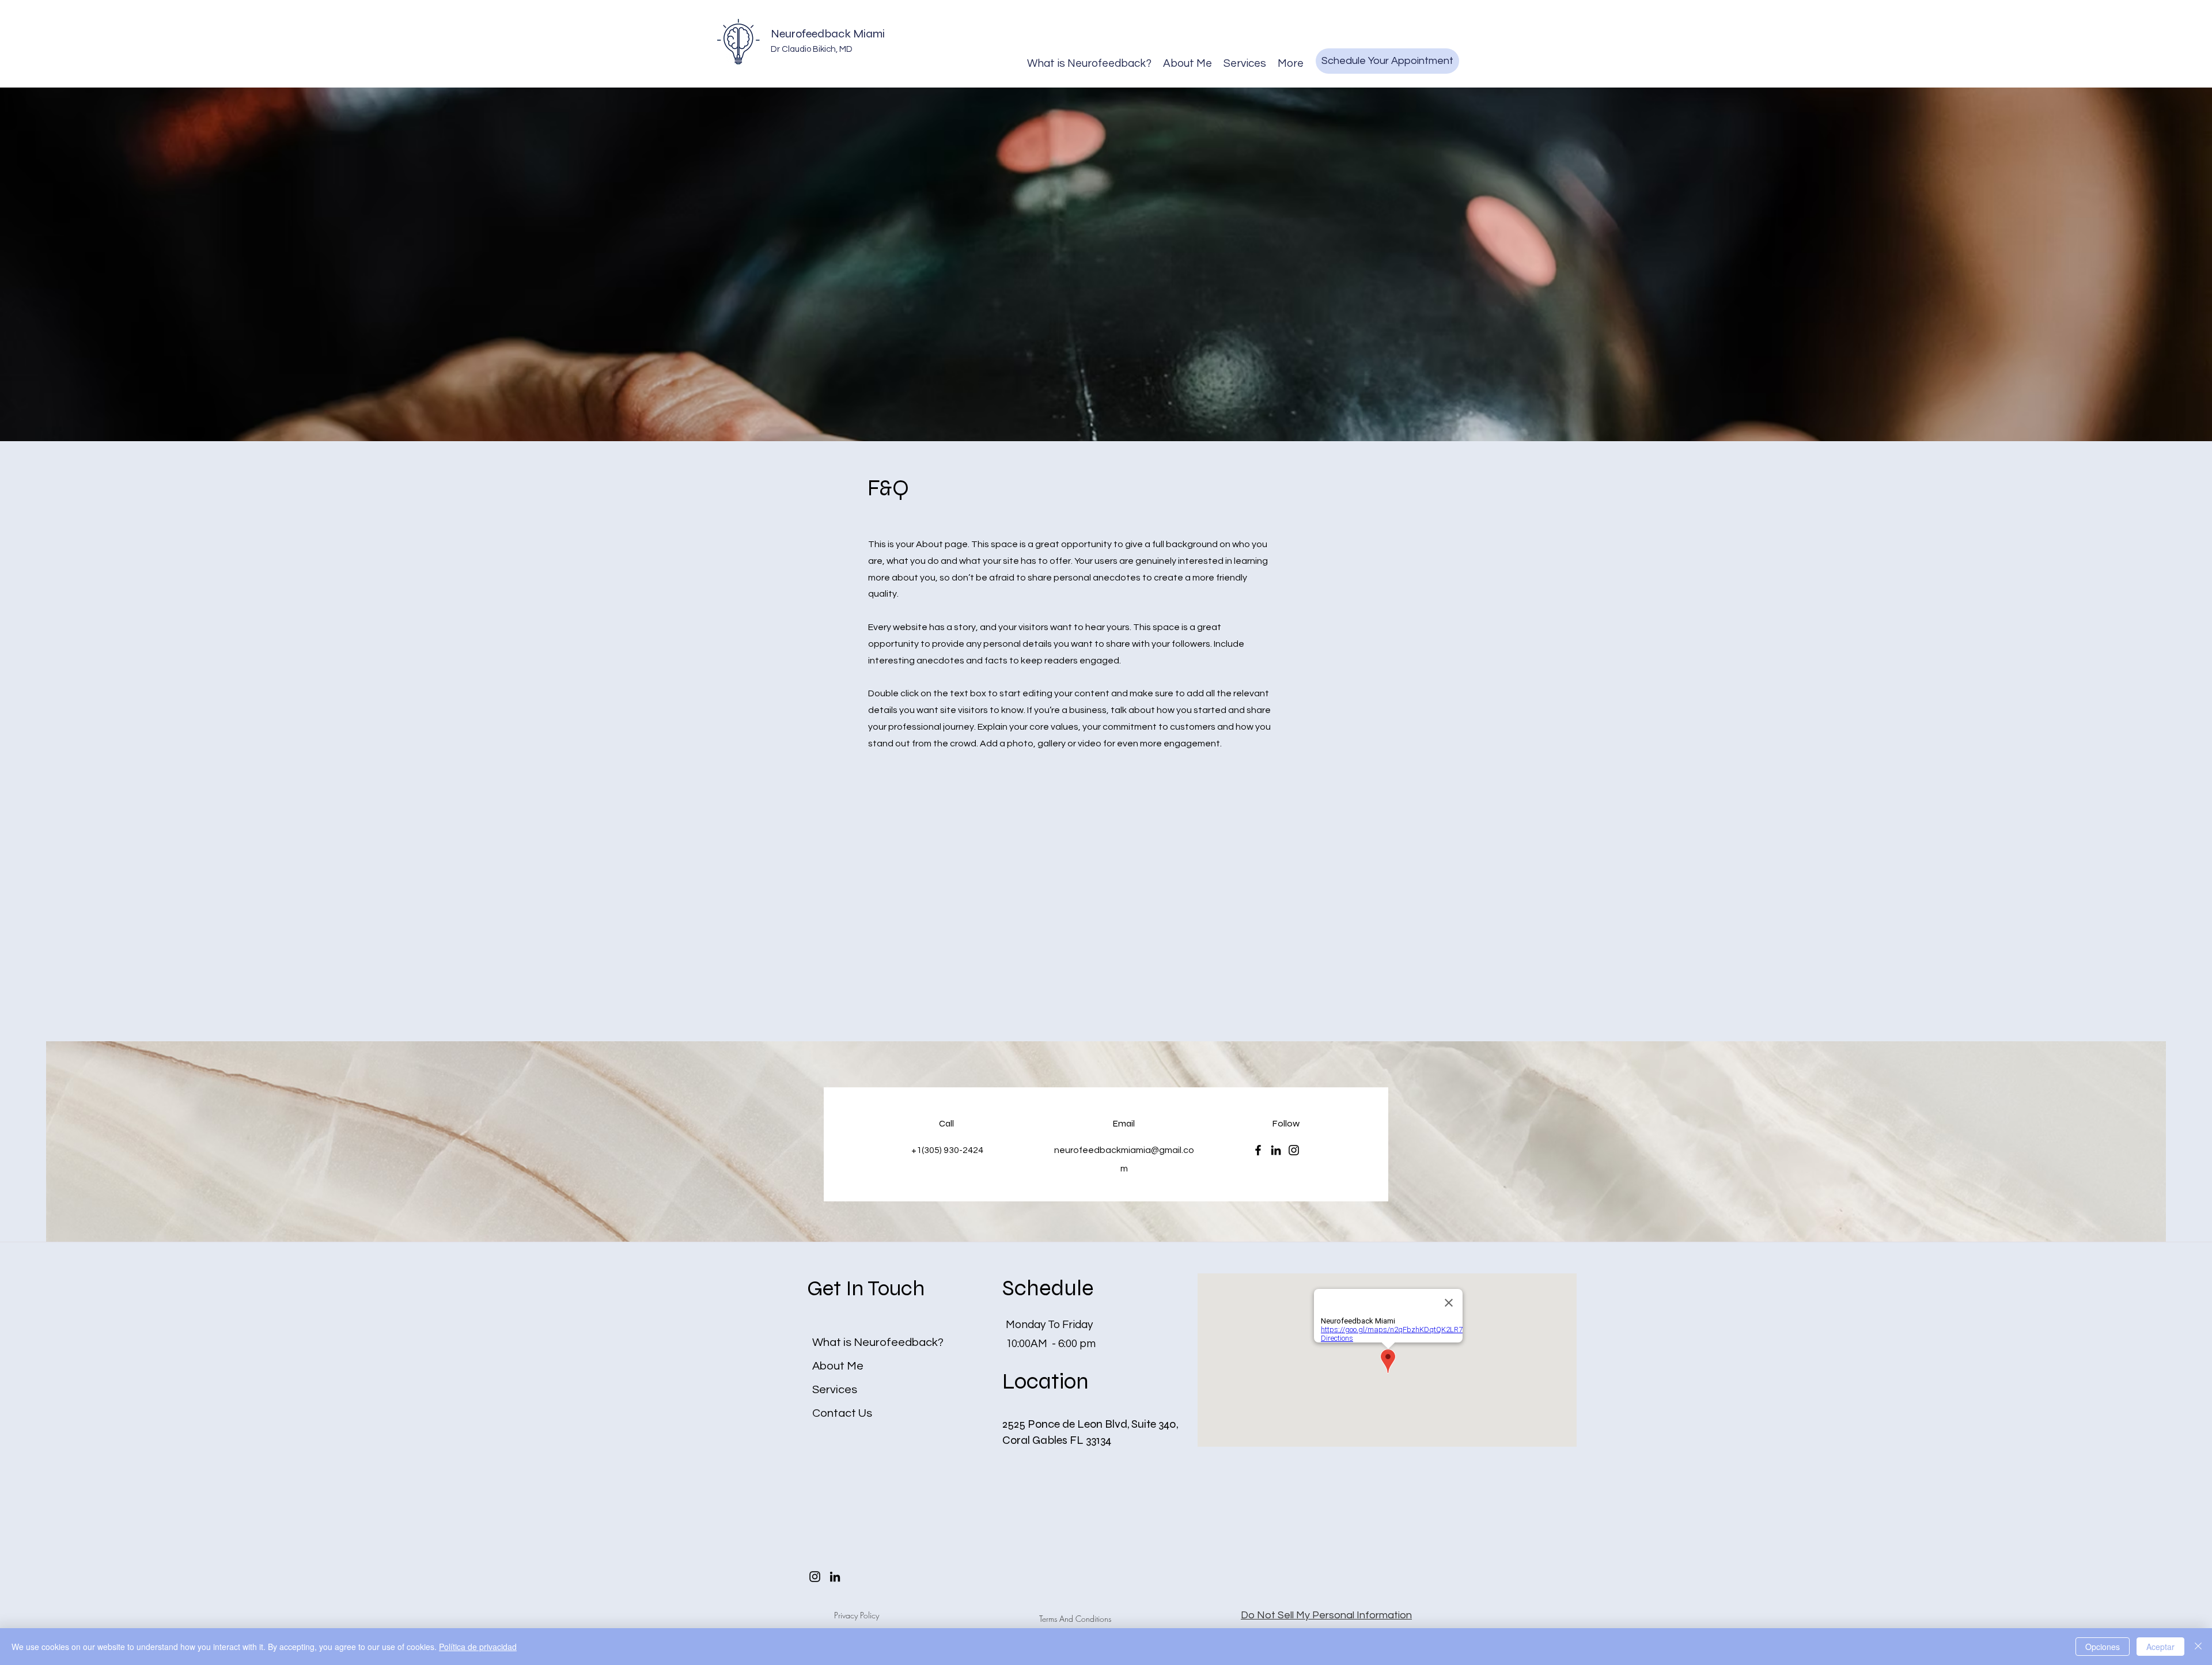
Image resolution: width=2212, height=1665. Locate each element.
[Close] (2198, 1647)
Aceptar (2160, 1647)
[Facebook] (1258, 1150)
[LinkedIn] (1276, 1150)
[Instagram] (1294, 1150)
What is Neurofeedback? (878, 1342)
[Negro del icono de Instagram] (815, 1577)
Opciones (2103, 1647)
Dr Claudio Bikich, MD (812, 49)
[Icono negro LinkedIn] (835, 1577)
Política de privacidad (478, 1647)
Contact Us (842, 1413)
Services (835, 1390)
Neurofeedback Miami (828, 34)
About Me (838, 1366)
